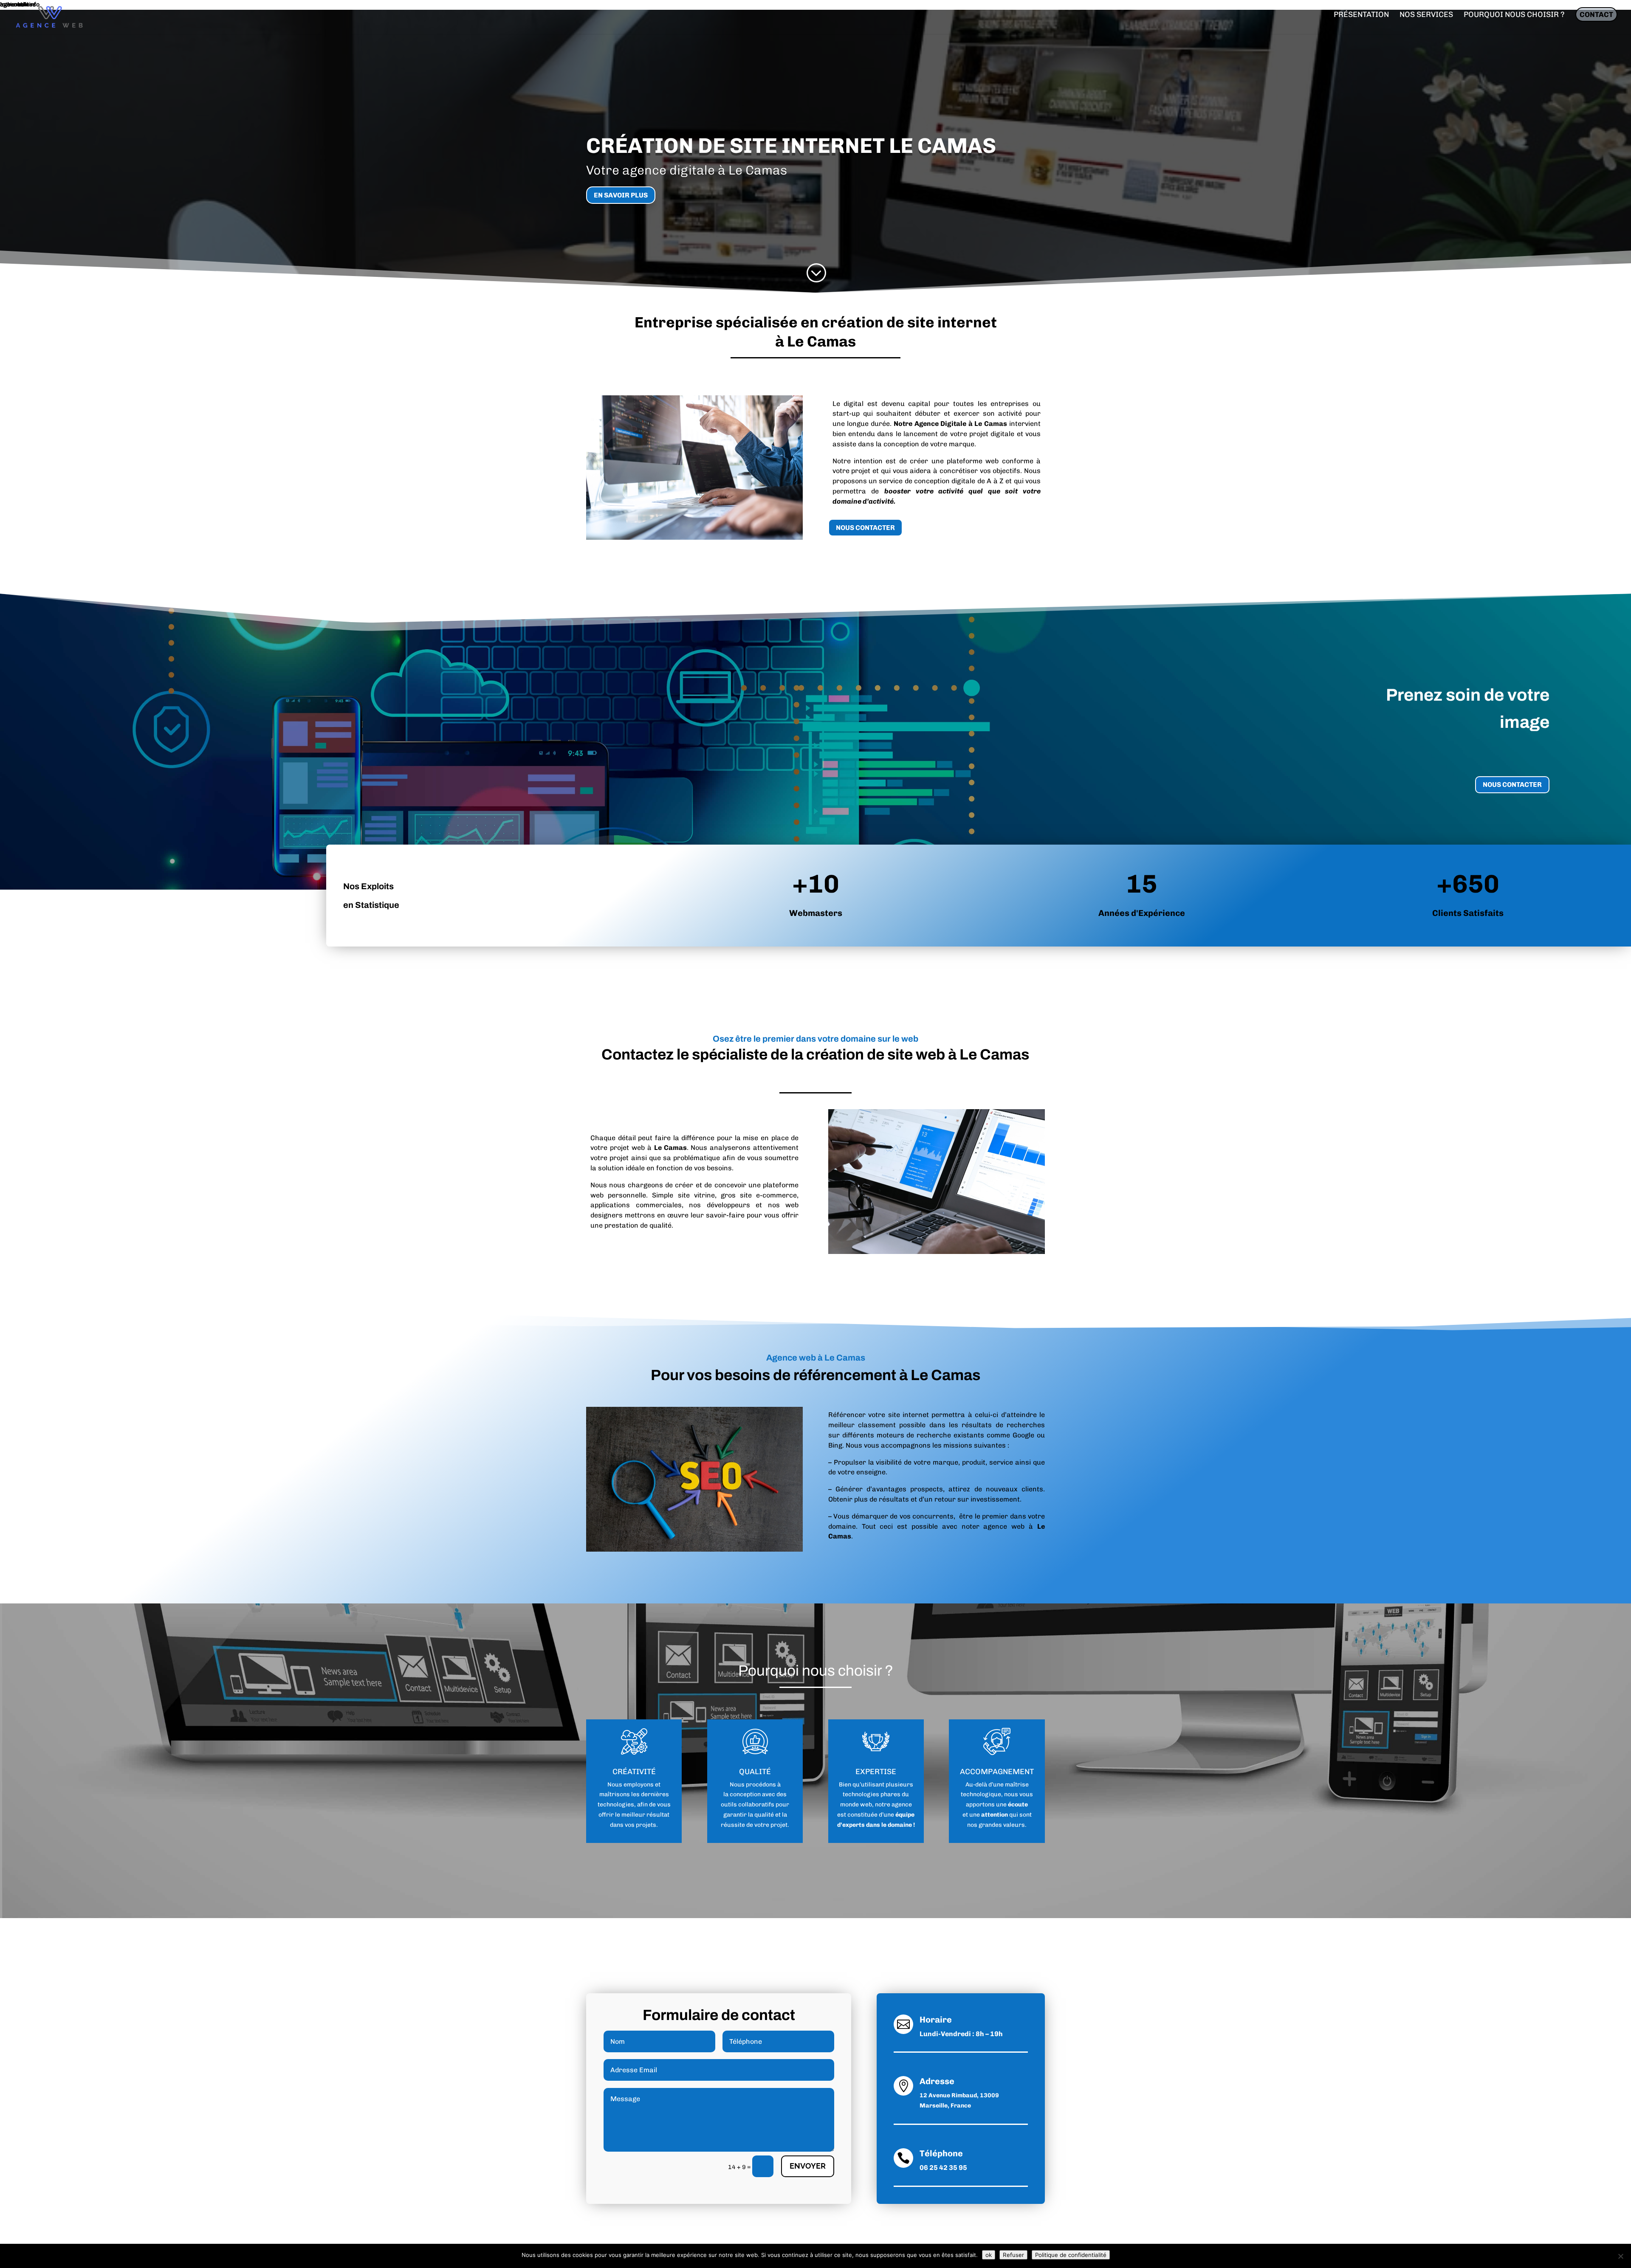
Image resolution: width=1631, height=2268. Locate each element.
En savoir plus (621, 195)
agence (902, 1805)
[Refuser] (1620, 2256)
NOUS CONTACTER (865, 528)
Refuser (1013, 2255)
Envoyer (808, 2166)
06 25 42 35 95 (943, 2168)
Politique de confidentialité (1071, 2255)
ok (989, 2255)
